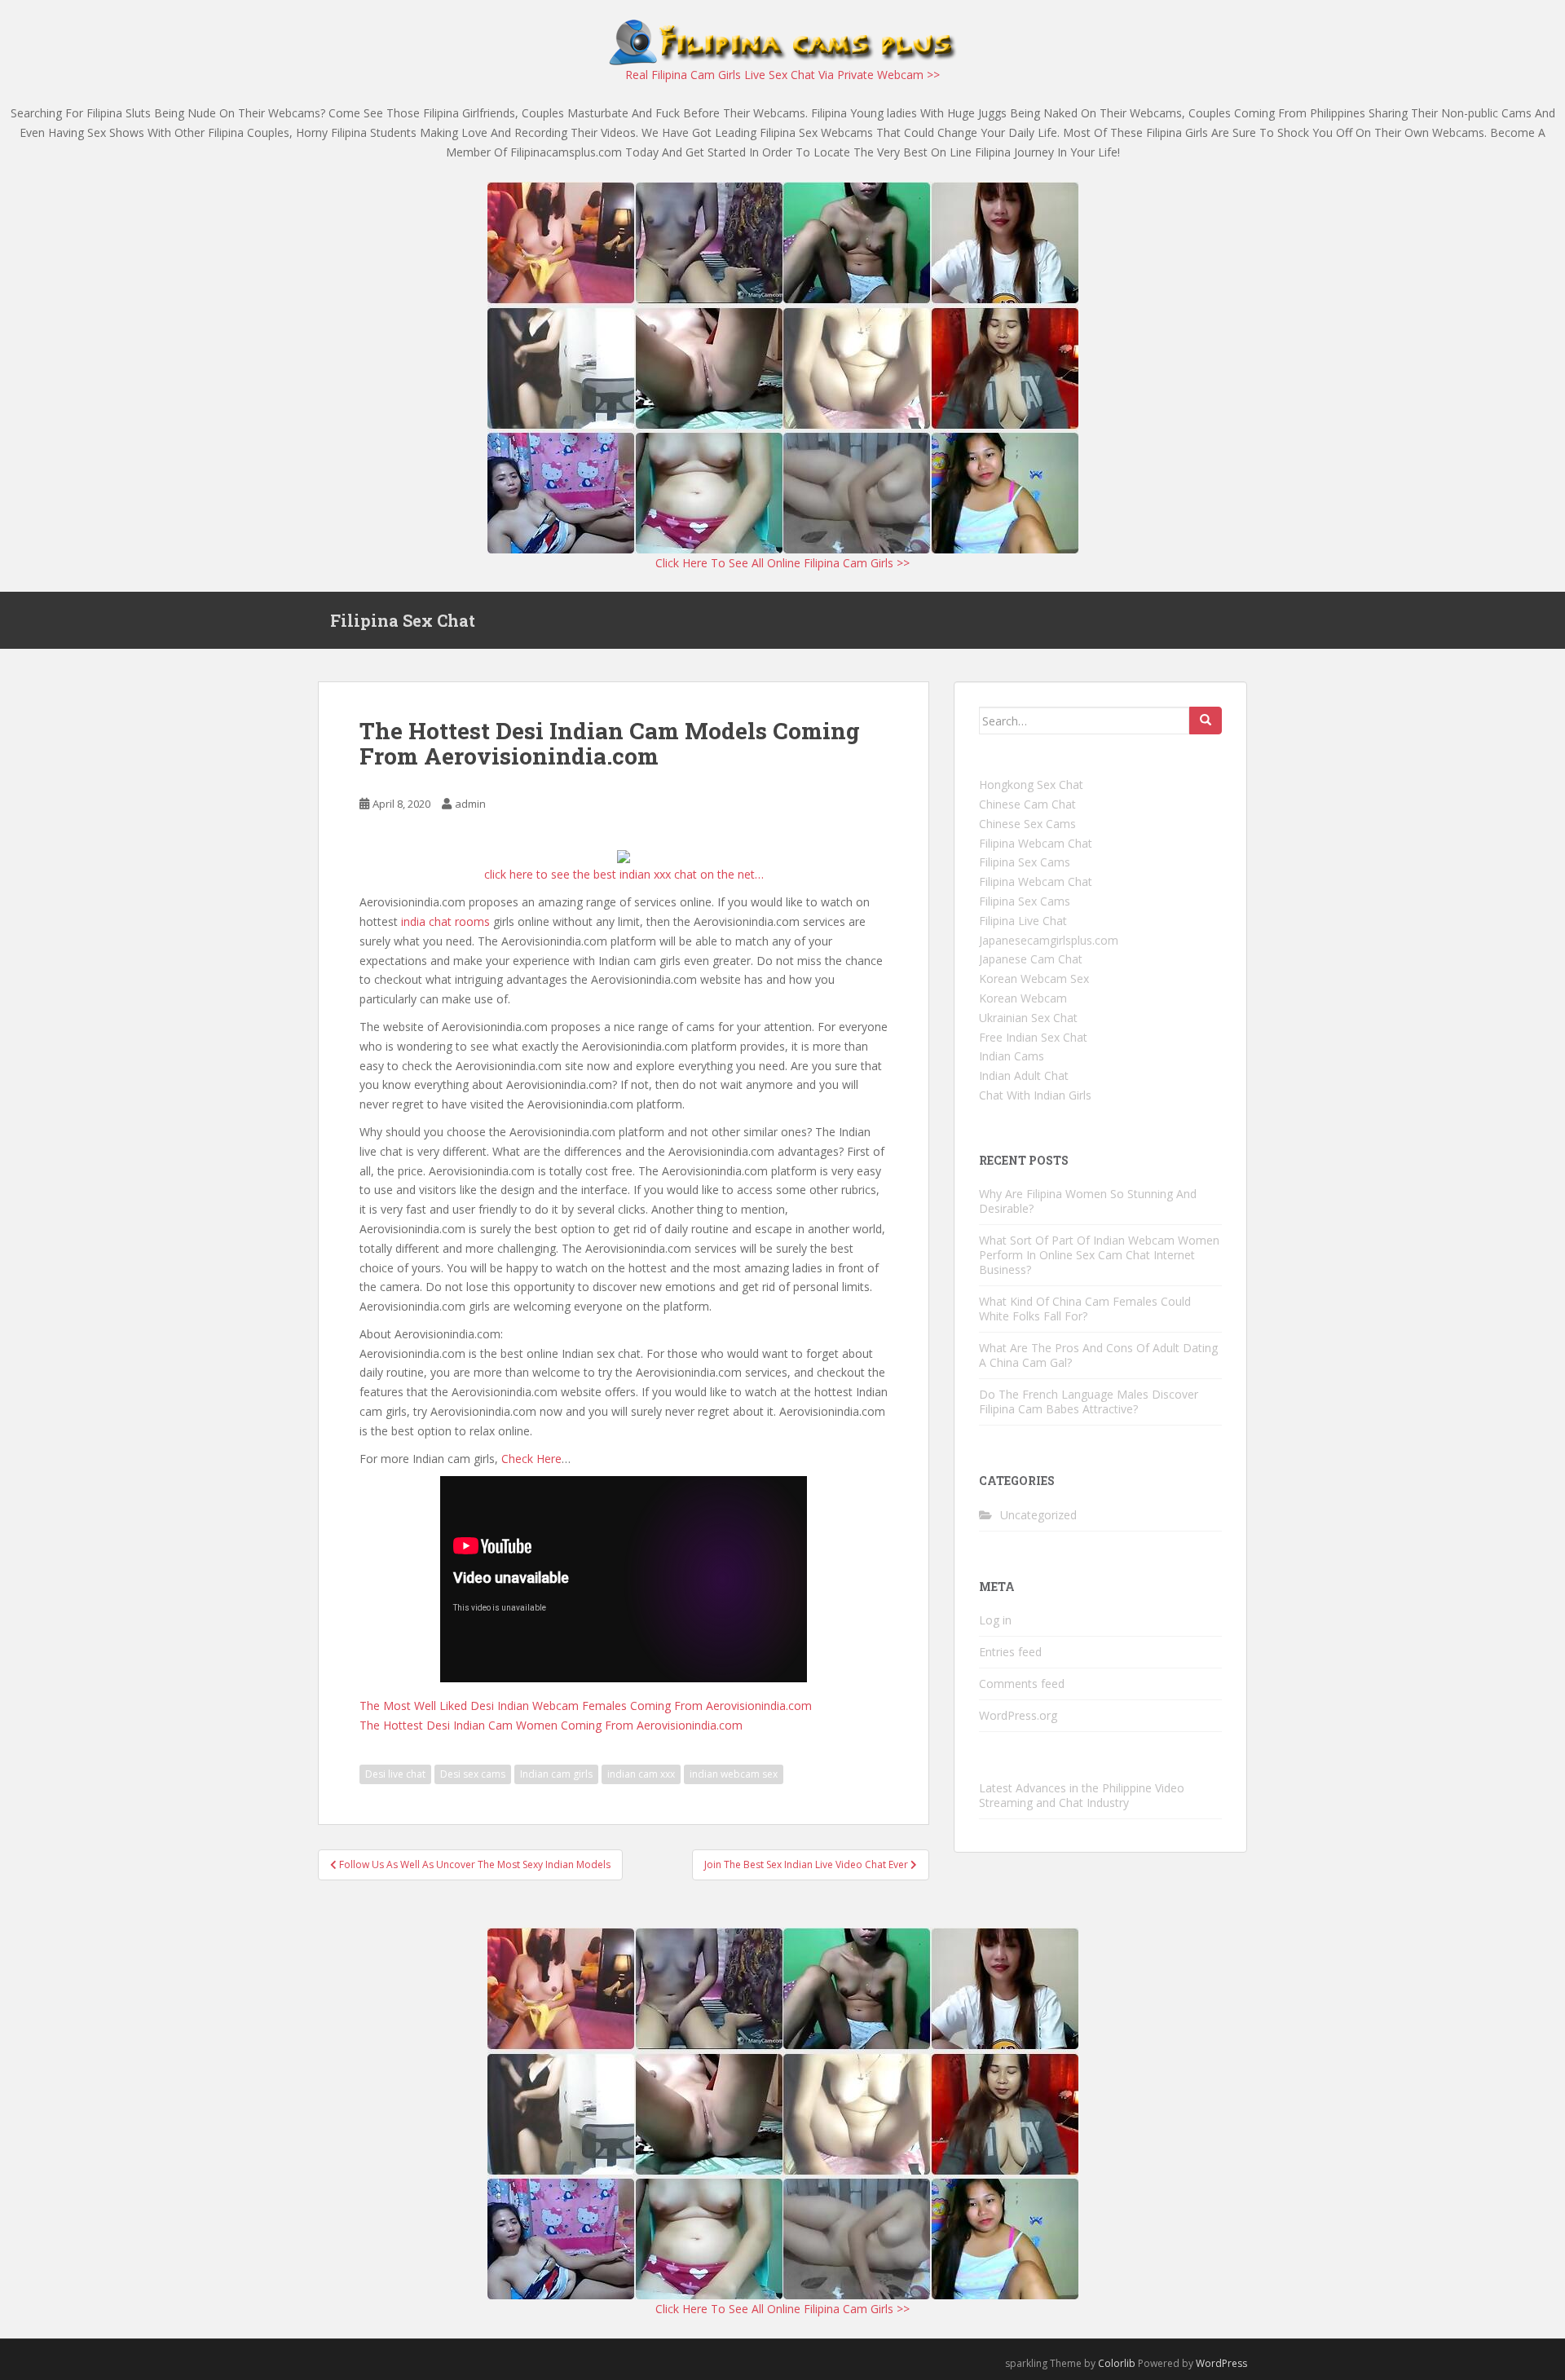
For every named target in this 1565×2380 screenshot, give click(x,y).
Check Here (531, 1459)
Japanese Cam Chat (1031, 959)
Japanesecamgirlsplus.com (1049, 940)
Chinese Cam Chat (1027, 804)
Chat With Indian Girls (1035, 1095)
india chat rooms (445, 921)
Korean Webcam (1023, 998)
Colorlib (1117, 2363)
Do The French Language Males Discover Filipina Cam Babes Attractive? (1089, 1402)
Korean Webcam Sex (1034, 978)
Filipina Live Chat (1023, 921)
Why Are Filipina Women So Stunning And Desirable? (1088, 1201)
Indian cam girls (556, 1774)
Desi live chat (395, 1774)
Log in (995, 1620)
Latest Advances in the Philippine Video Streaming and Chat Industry (1082, 1795)
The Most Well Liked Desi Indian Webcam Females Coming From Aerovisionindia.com (586, 1706)
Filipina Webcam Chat (1036, 843)
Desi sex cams (473, 1774)
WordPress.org (1018, 1715)
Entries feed (1010, 1652)
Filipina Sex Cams (1025, 862)
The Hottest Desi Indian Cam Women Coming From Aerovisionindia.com (551, 1725)
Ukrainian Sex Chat (1028, 1018)
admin (470, 804)
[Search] (1206, 721)
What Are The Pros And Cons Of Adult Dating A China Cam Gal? (1098, 1355)
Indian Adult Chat (1024, 1075)
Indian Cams (1012, 1056)
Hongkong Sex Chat (1031, 785)
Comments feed (1022, 1684)
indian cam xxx (641, 1774)
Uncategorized (1038, 1515)
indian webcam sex (734, 1774)
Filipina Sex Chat (403, 620)
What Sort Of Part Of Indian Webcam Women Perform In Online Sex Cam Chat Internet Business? (1099, 1255)
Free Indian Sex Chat (1033, 1037)
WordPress (1221, 2363)
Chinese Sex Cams (1027, 824)
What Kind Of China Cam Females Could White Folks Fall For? (1085, 1309)
